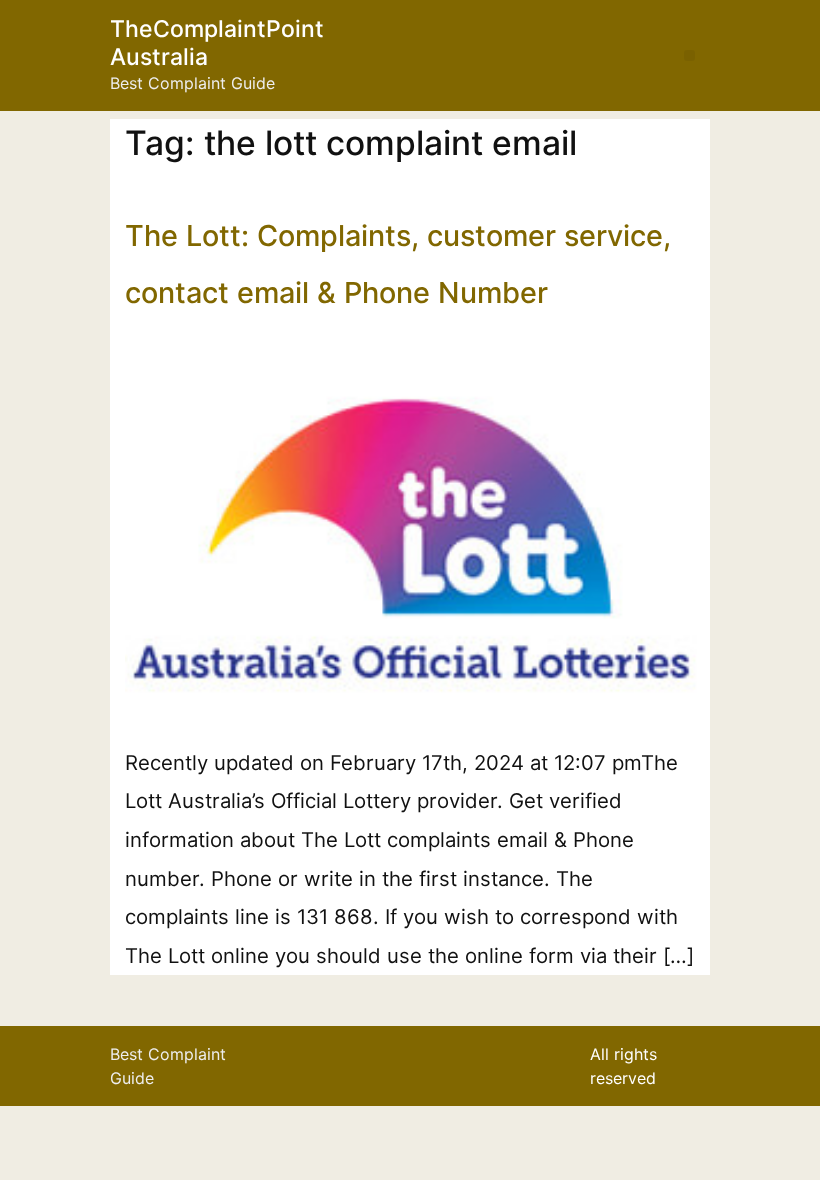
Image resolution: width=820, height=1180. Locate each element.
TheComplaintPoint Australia (217, 43)
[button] (689, 55)
